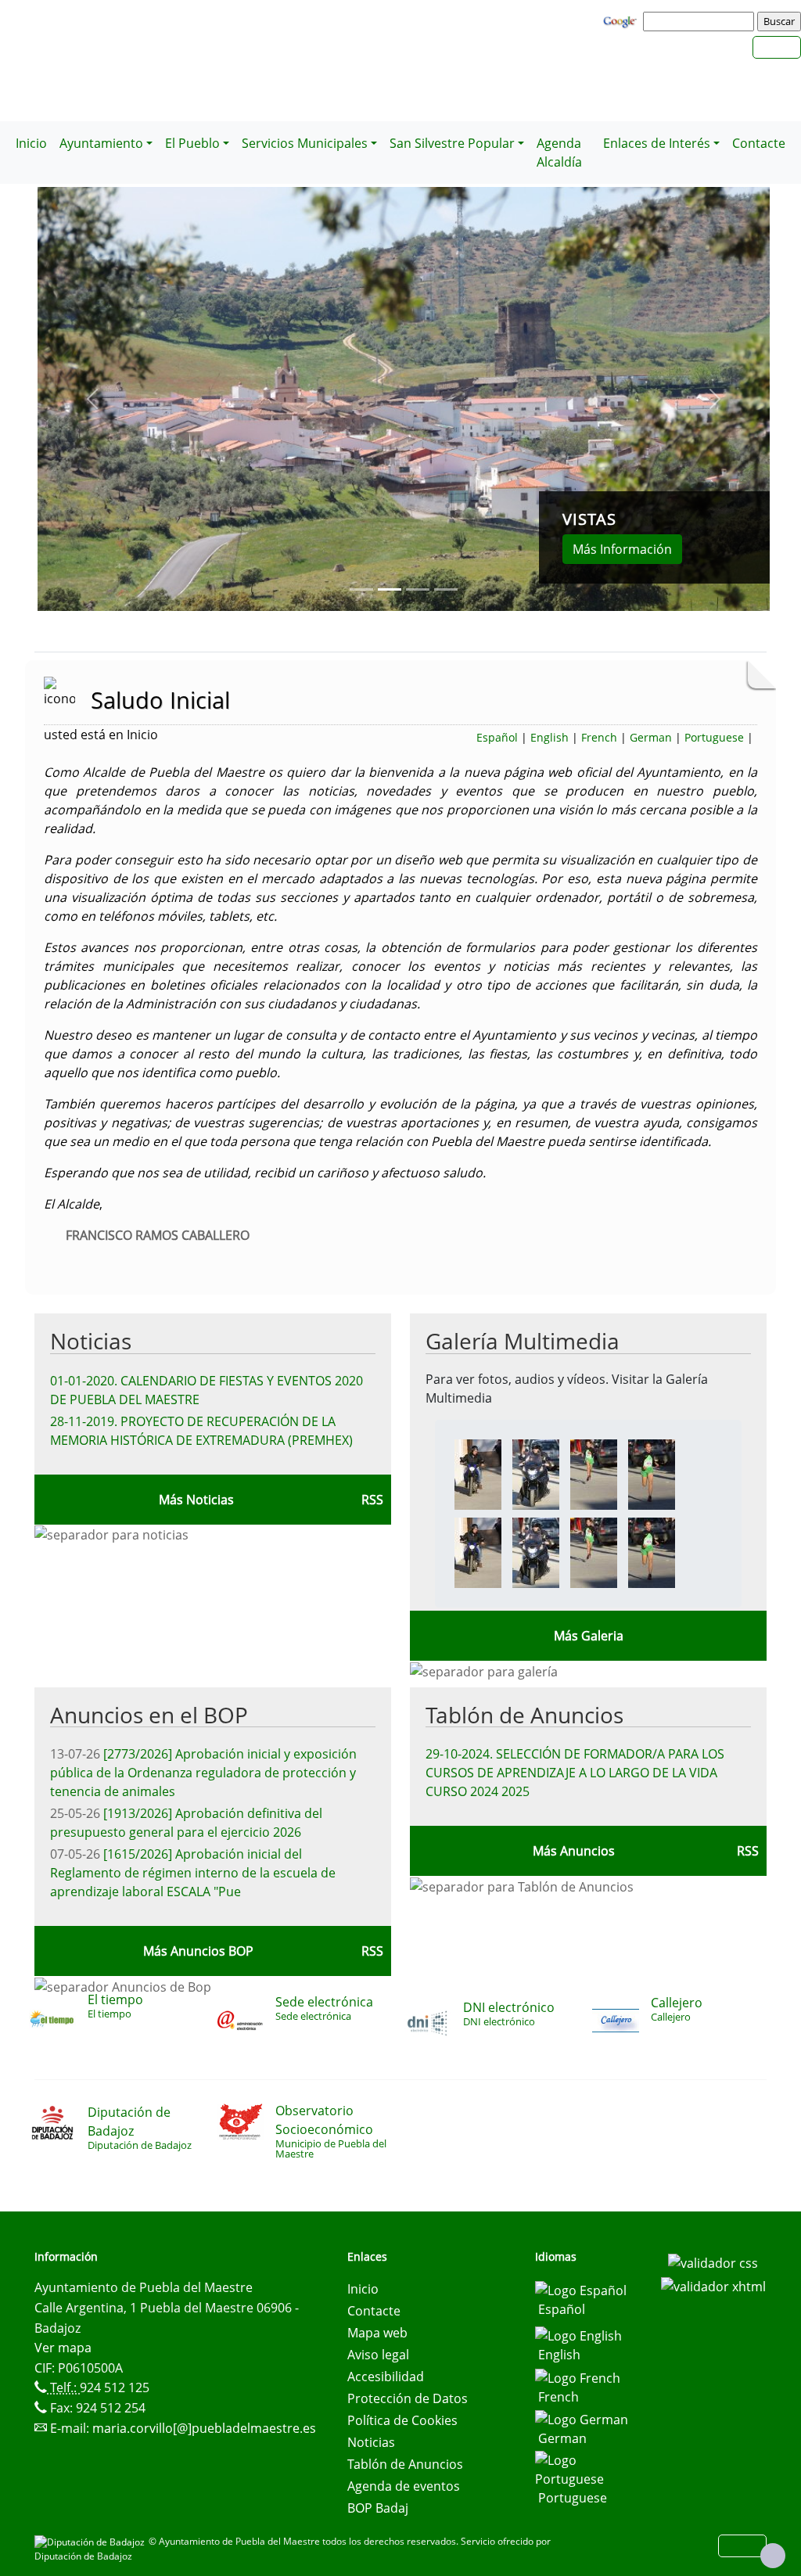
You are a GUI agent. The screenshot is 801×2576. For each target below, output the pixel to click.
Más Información (622, 549)
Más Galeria (589, 1636)
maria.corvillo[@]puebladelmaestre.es (204, 2428)
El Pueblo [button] (192, 143)
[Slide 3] (446, 589)
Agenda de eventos (404, 2486)
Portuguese (714, 737)
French (599, 737)
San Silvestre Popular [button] (452, 143)
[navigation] (701, 21)
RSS (748, 1851)
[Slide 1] (390, 589)
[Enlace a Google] (622, 20)
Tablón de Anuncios (524, 1715)
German (651, 737)
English (550, 737)
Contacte (759, 143)
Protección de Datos (408, 2398)
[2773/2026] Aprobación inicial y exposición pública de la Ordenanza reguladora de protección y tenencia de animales (203, 1773)
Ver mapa (63, 2348)
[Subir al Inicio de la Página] (773, 2556)
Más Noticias (196, 1500)
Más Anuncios (574, 1851)
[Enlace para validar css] (713, 2262)
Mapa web (377, 2333)
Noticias (91, 1341)
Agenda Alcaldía (559, 153)
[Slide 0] (361, 589)
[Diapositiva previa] (92, 399)
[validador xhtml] (713, 2285)
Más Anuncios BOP (198, 1951)
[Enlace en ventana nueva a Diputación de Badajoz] (92, 2541)
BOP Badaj (378, 2508)
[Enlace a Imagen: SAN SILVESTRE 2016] (478, 1473)
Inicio (31, 143)
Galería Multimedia (523, 1341)
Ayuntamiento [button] (101, 143)
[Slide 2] (418, 589)
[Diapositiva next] (715, 399)
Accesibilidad (386, 2377)
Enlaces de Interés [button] (657, 143)
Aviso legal (378, 2355)
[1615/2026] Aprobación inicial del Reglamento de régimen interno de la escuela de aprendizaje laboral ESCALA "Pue (193, 1873)
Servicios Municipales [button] (305, 143)
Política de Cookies (402, 2420)
